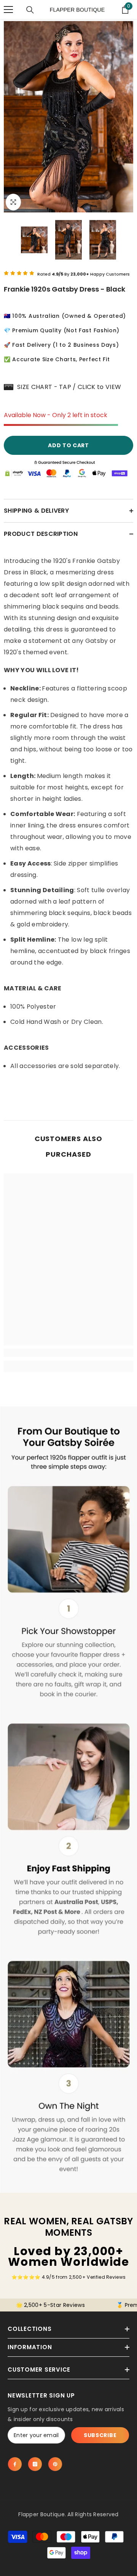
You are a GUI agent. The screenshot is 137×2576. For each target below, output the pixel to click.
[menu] (8, 10)
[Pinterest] (55, 2464)
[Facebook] (15, 2464)
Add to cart (68, 445)
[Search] (30, 10)
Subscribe (100, 2435)
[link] (68, 1353)
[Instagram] (35, 2464)
